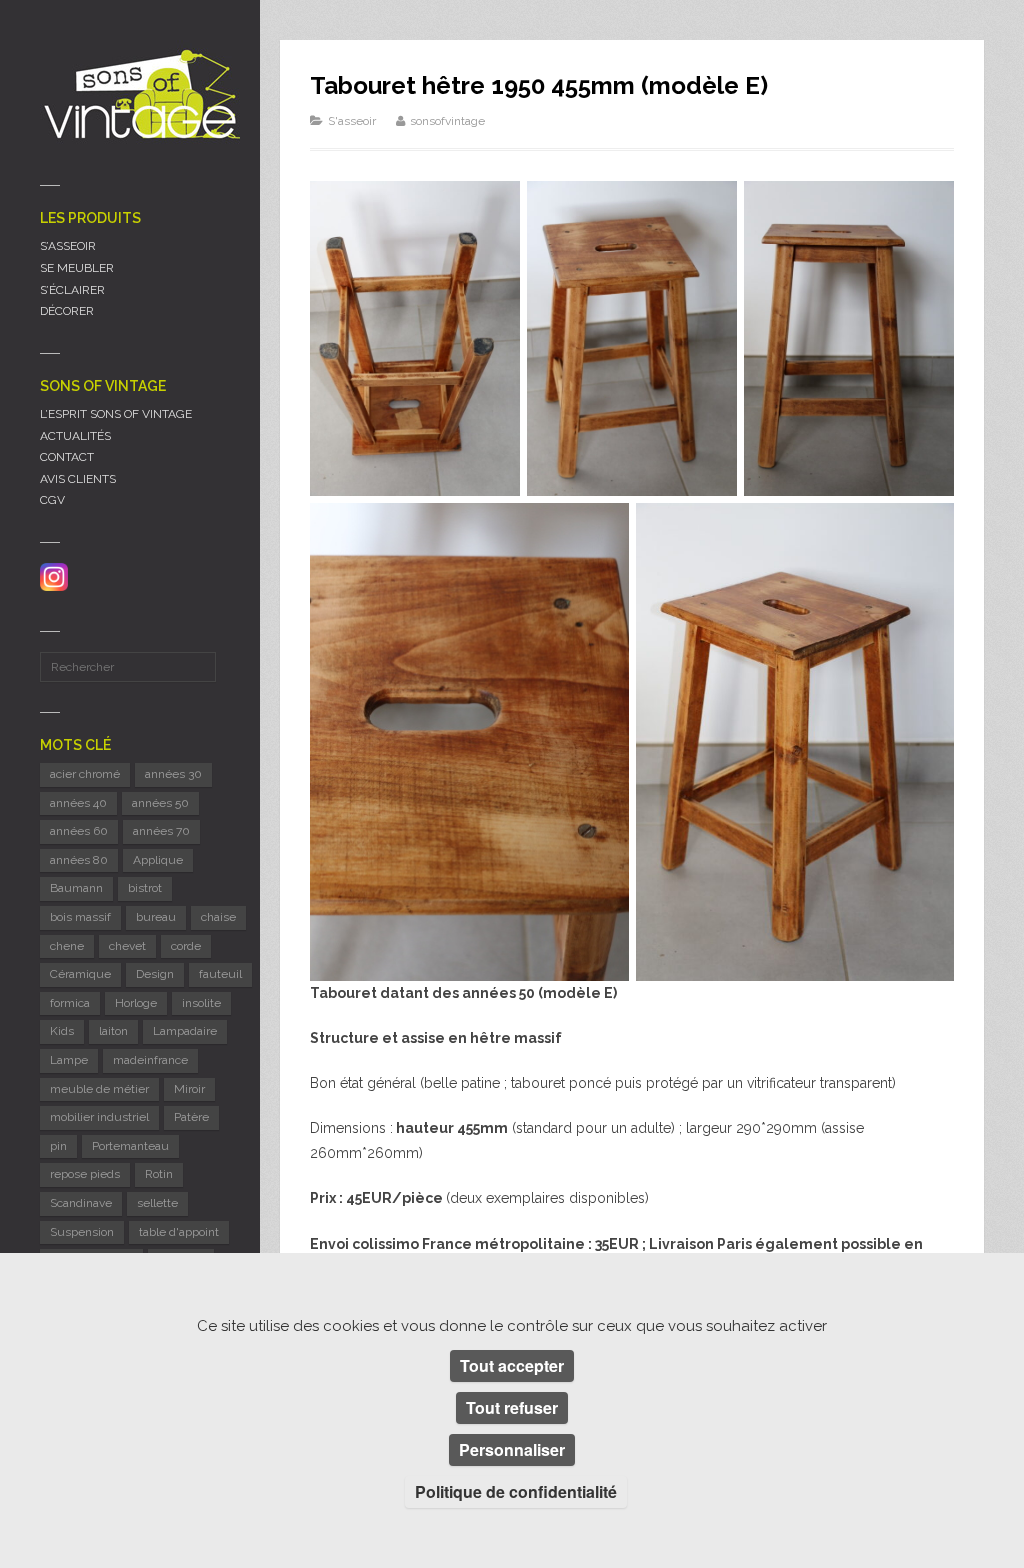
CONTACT (67, 457)
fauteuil (220, 974)
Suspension (82, 1232)
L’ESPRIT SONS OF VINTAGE (116, 414)
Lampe (69, 1060)
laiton (113, 1031)
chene (67, 946)
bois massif (80, 917)
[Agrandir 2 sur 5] (711, 207)
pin (58, 1146)
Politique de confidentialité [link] (516, 1491)
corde (186, 946)
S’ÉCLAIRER (72, 290)
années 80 (79, 860)
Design (155, 974)
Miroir (189, 1089)
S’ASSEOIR (68, 246)
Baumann (76, 888)
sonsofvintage (447, 121)
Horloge (136, 1003)
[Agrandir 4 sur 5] (603, 529)
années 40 (78, 803)
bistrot (145, 888)
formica (70, 1003)
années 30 (173, 774)
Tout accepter (512, 1365)
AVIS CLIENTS (78, 479)
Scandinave (81, 1203)
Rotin (159, 1174)
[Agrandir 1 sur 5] (494, 207)
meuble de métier (99, 1089)
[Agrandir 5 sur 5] (928, 529)
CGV (52, 500)
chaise (218, 917)
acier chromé (85, 774)
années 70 (161, 831)
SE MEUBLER (77, 268)
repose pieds (85, 1174)
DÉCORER (67, 311)
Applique (158, 860)
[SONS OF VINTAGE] (140, 93)
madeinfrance (150, 1060)
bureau (156, 917)
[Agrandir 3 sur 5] (928, 207)
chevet (127, 946)
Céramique (80, 974)
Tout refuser (512, 1407)
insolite (201, 1003)
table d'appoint (179, 1232)
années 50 (160, 803)
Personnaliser (512, 1449)
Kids (62, 1031)
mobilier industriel (99, 1117)
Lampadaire (185, 1031)
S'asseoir (352, 121)
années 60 (79, 831)
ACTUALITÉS (75, 436)
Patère (191, 1117)
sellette (157, 1203)
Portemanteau (130, 1146)
